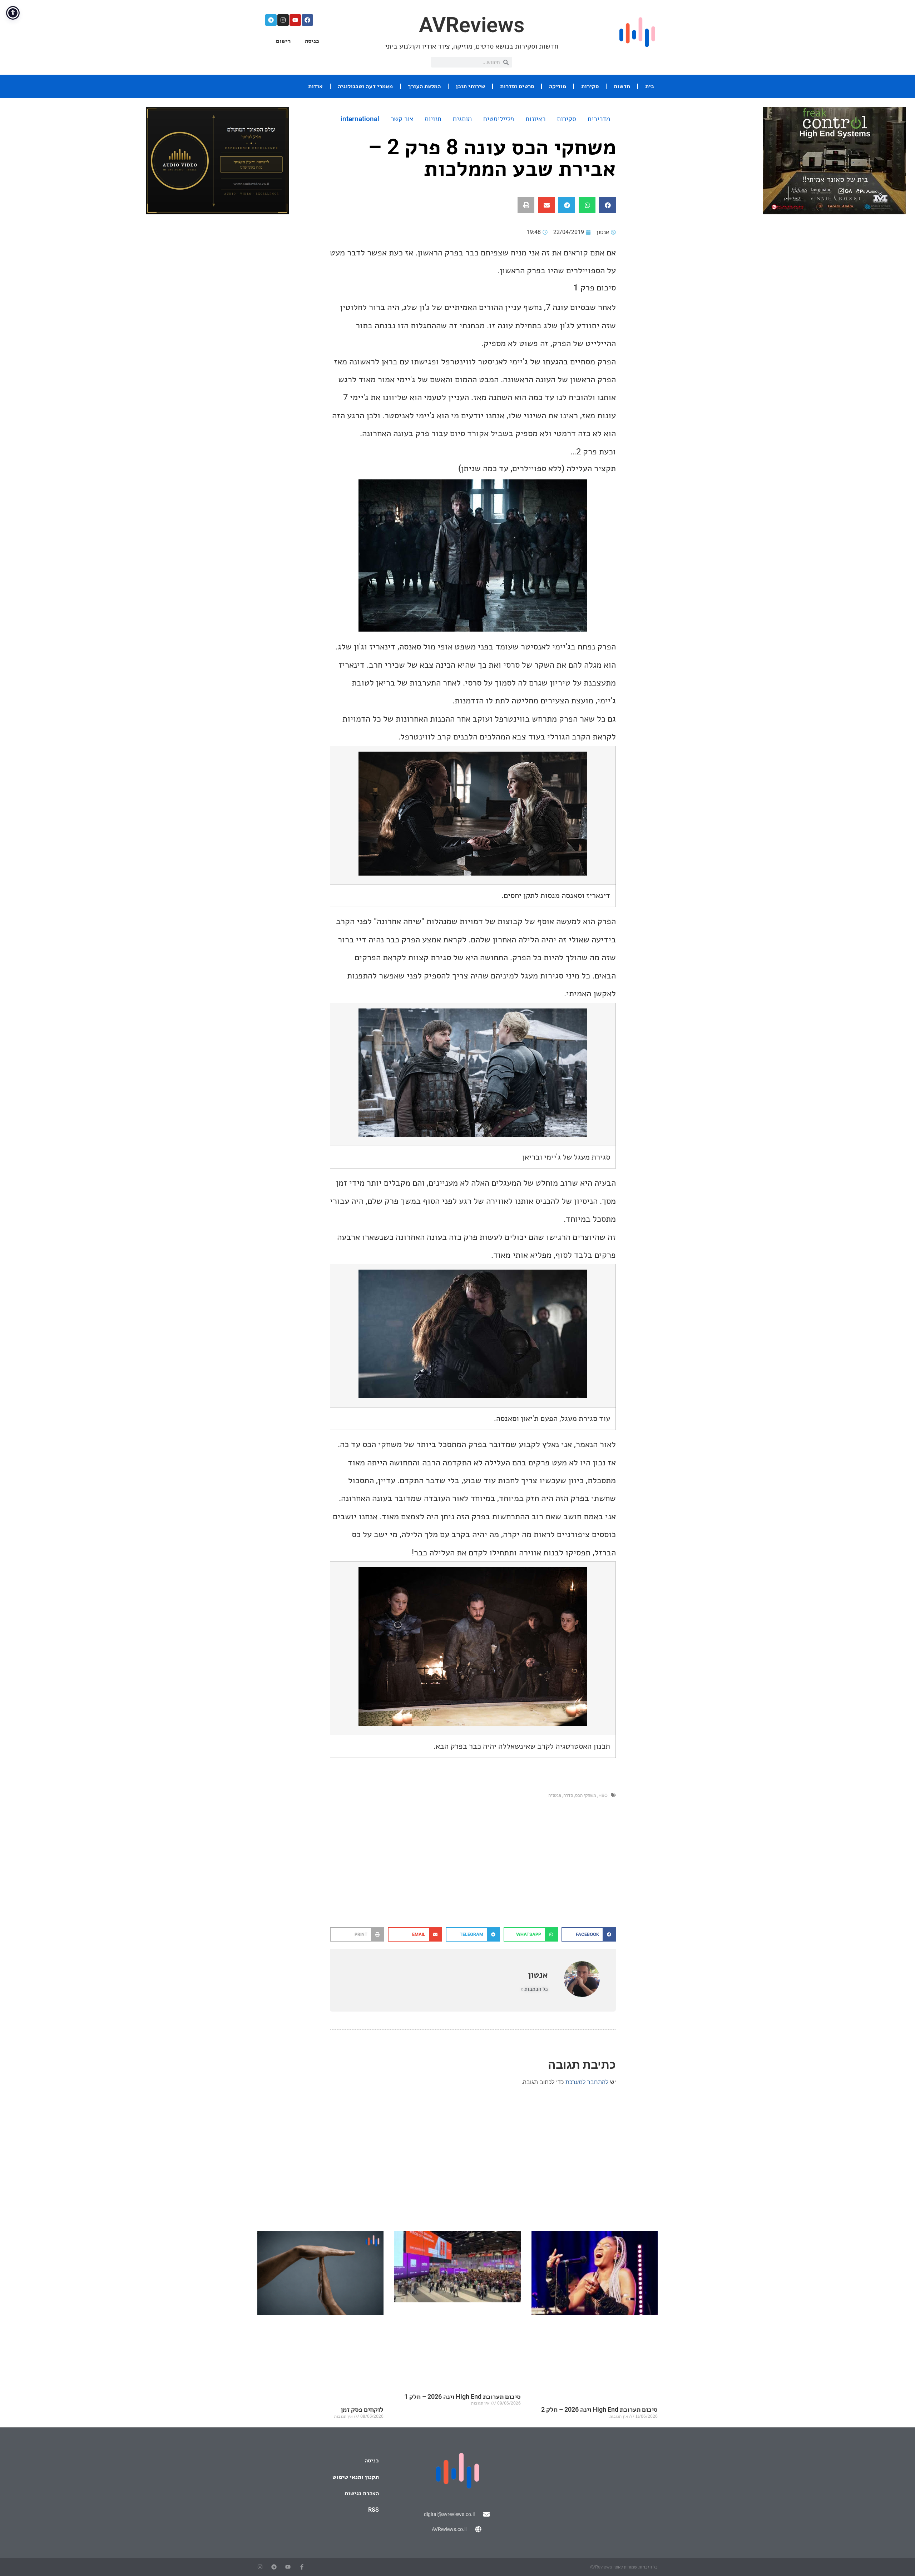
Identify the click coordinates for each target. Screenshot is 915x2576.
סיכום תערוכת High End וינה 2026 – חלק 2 (599, 2409)
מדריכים (599, 119)
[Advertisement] (473, 1870)
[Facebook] (307, 20)
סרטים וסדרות (517, 86)
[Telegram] (271, 20)
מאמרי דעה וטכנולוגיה (365, 86)
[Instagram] (283, 20)
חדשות (622, 86)
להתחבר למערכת (587, 2082)
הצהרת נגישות (362, 2493)
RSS (374, 2510)
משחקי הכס (586, 1795)
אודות (315, 86)
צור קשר (402, 119)
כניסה (312, 41)
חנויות (433, 119)
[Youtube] (295, 20)
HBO (603, 1795)
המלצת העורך (424, 86)
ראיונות (535, 119)
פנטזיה (555, 1795)
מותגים (462, 119)
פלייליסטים (499, 119)
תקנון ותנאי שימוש (356, 2477)
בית (650, 86)
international (360, 119)
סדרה (568, 1795)
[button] (607, 205)
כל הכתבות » (534, 1989)
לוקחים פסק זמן (362, 2409)
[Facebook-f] (302, 2567)
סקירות (590, 86)
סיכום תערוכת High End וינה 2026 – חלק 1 (463, 2396)
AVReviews (472, 25)
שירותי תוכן (470, 86)
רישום (283, 41)
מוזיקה (558, 86)
